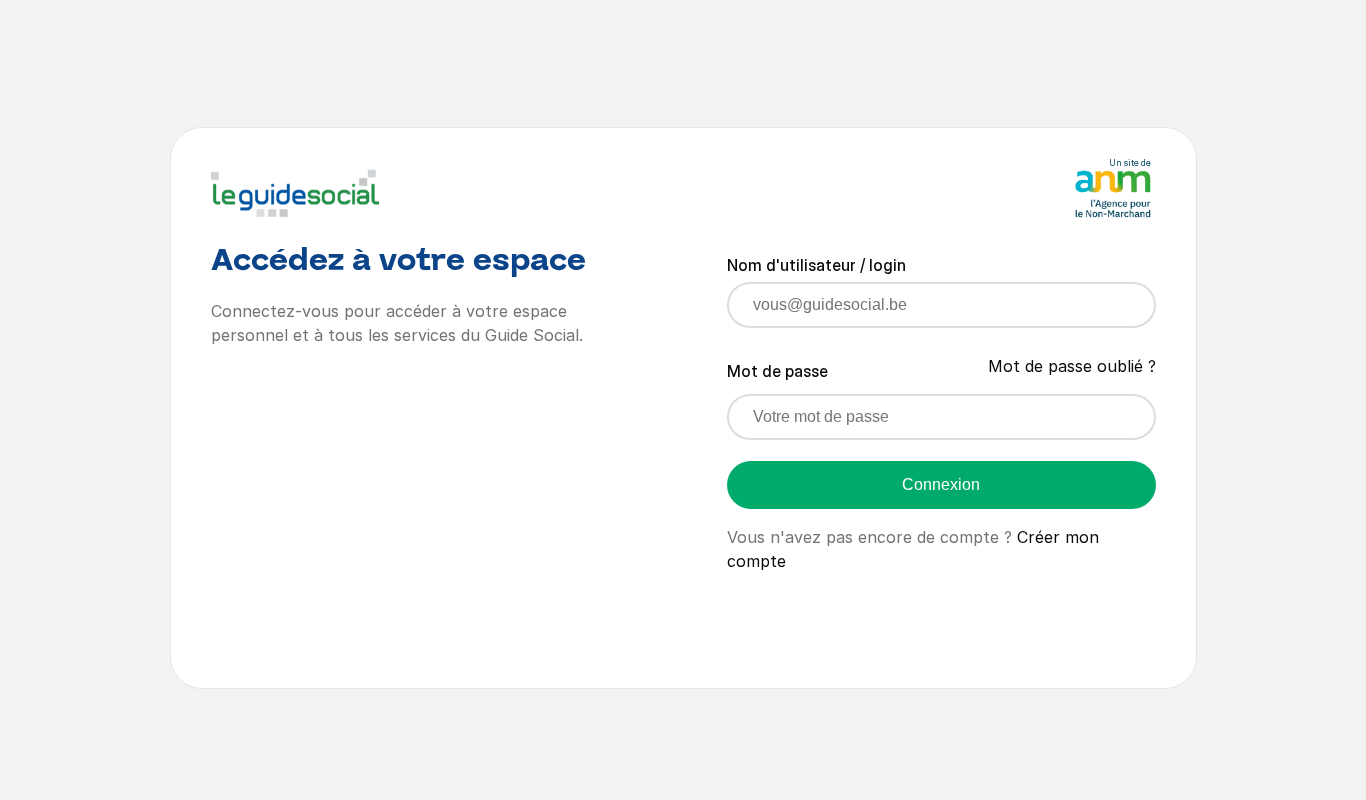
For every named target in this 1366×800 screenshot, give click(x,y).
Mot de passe (777, 371)
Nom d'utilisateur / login (816, 265)
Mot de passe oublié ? (1072, 366)
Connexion (941, 484)
